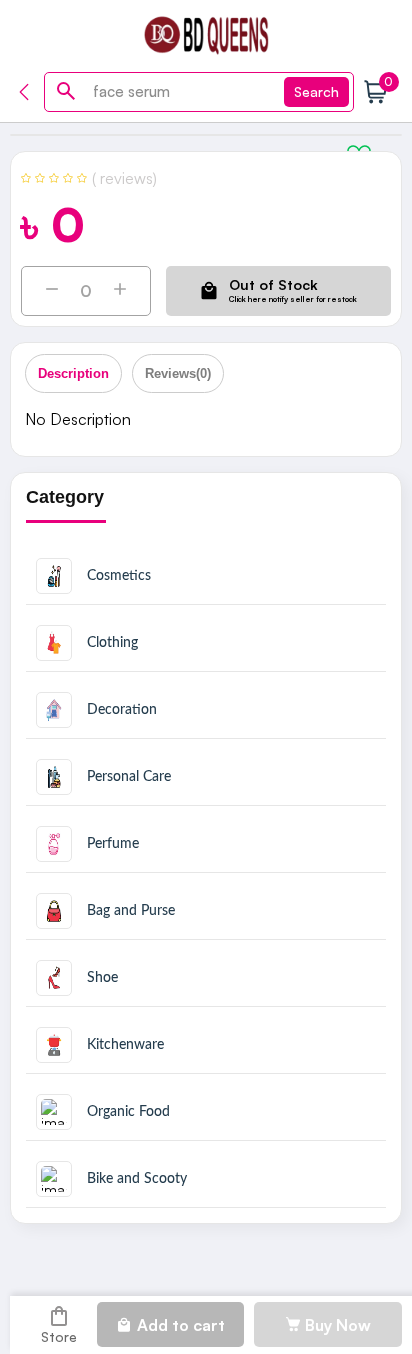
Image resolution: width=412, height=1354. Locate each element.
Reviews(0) (178, 373)
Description (73, 373)
